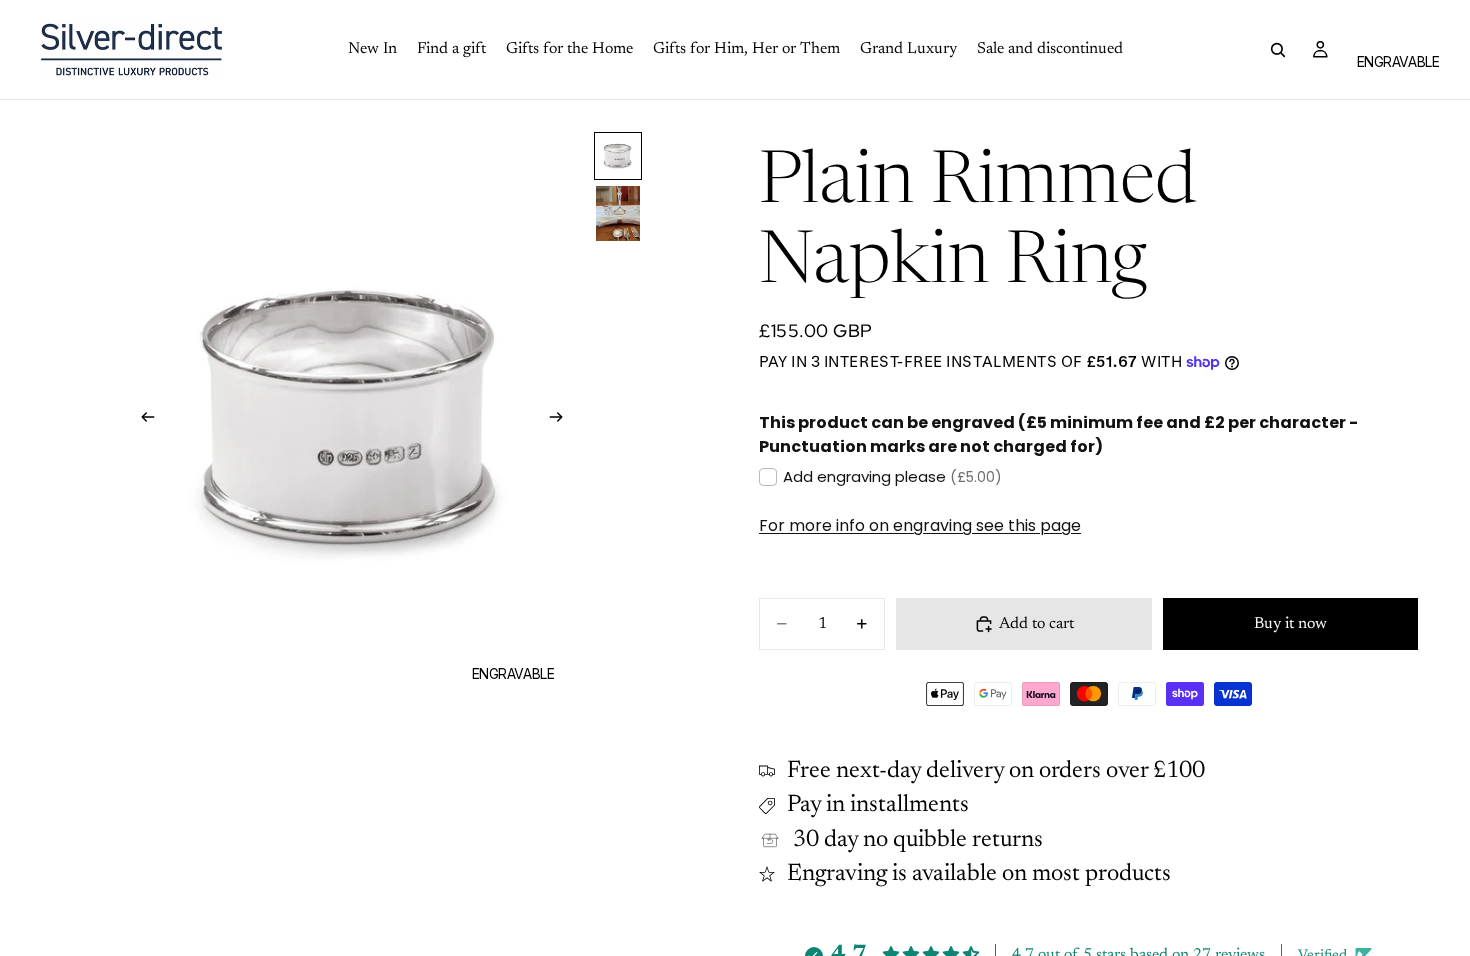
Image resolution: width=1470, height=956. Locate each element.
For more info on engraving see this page (920, 525)
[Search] (1278, 50)
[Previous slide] (142, 421)
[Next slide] (563, 421)
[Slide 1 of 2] (618, 156)
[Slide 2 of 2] (618, 213)
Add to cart (1036, 624)
